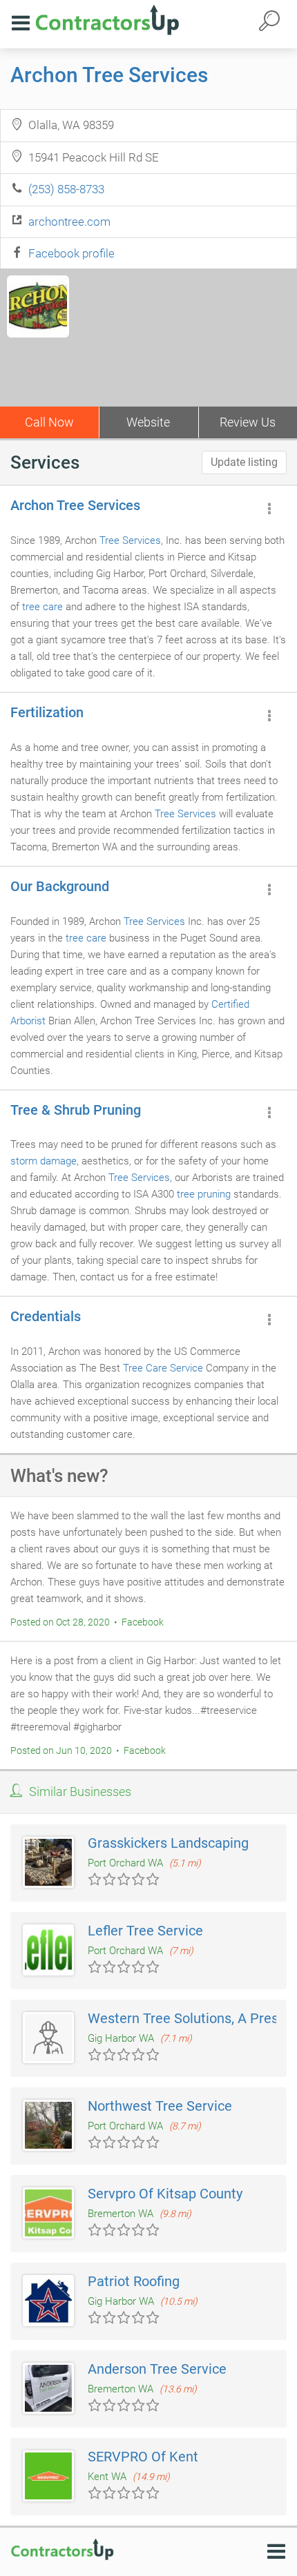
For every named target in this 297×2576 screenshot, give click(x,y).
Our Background (60, 886)
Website (148, 422)
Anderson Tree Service (157, 2369)
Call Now (49, 422)
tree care (42, 607)
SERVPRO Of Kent (143, 2457)
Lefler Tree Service (145, 1931)
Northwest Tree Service (160, 2106)
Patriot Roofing (134, 2281)
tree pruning (204, 1194)
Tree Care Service (163, 1368)
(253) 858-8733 (66, 189)
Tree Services (130, 540)
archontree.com (69, 222)
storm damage (44, 1161)
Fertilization (47, 712)
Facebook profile (71, 253)
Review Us (248, 422)
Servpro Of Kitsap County (165, 2194)
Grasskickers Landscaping (168, 1843)
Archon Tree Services (109, 75)
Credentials (46, 1316)
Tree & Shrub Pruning (76, 1110)
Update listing (244, 462)
